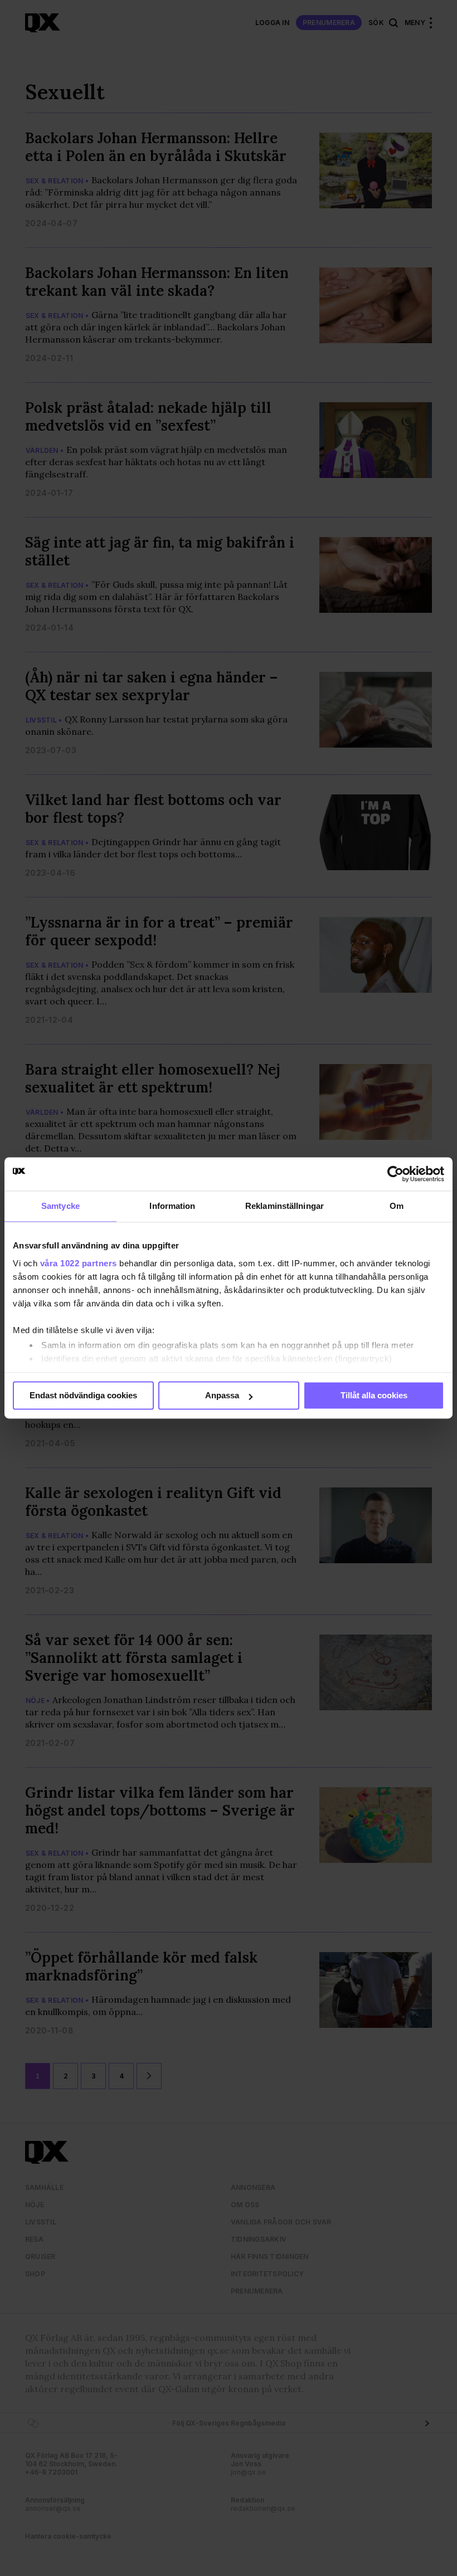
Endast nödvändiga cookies (83, 1395)
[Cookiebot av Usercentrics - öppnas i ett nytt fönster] (395, 1174)
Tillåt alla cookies (374, 1395)
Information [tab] (172, 1206)
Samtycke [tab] (60, 1206)
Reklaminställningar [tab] (285, 1206)
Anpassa (222, 1395)
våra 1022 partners (79, 1263)
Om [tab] (397, 1206)
